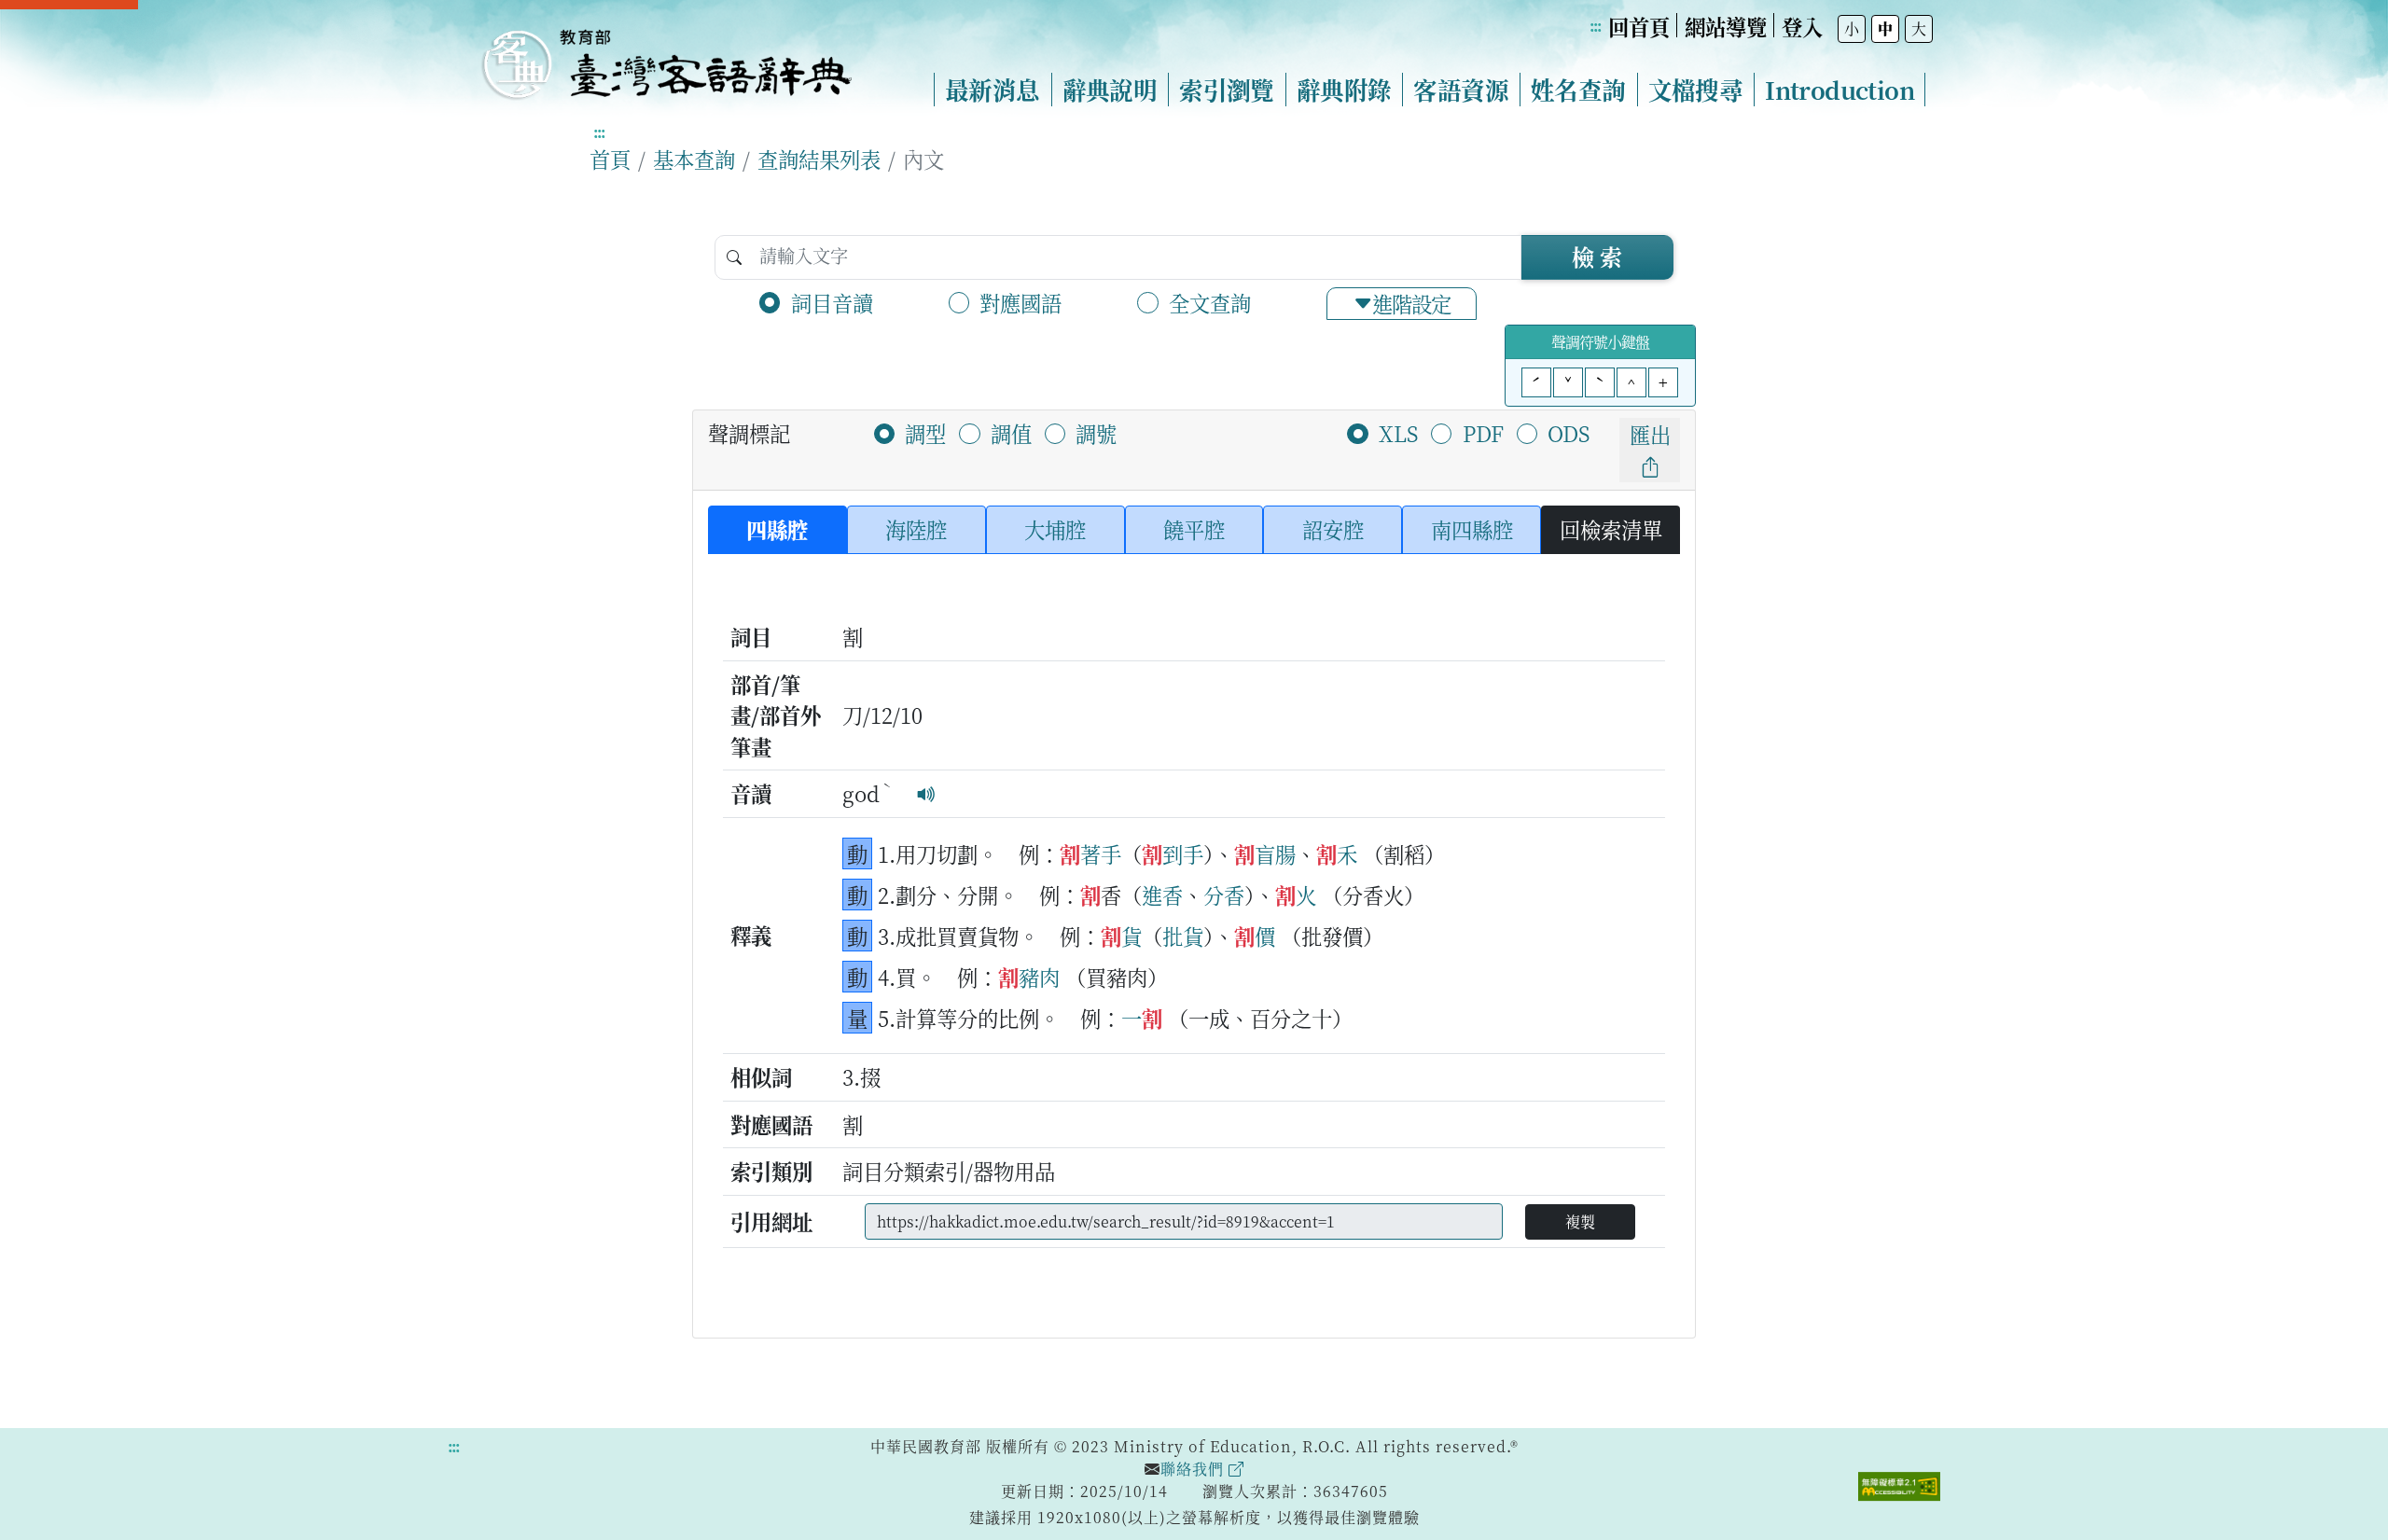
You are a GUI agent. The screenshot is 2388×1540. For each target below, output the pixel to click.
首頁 (610, 159)
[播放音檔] (926, 793)
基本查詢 (694, 159)
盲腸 (1275, 853)
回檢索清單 (1611, 529)
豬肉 (1039, 977)
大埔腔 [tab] (1055, 529)
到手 (1183, 853)
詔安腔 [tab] (1333, 529)
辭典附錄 (1344, 90)
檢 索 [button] (1597, 256)
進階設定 (1411, 303)
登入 (1802, 26)
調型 (925, 433)
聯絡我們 (1194, 1469)
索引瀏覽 (1227, 90)
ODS (1569, 433)
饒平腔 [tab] (1194, 529)
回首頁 (1639, 26)
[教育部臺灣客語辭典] (666, 57)
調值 (1011, 433)
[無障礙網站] (1899, 1484)
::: (1595, 26)
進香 (1162, 895)
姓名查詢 (1578, 90)
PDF (1483, 433)
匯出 (1650, 434)
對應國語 (1020, 302)
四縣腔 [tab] (777, 529)
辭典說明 (1110, 90)
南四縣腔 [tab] (1472, 529)
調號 (1096, 433)
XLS (1398, 433)
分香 (1224, 895)
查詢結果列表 (819, 159)
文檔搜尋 (1696, 90)
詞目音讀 (832, 302)
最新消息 (993, 90)
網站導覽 (1726, 26)
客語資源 (1461, 90)
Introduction (1840, 90)
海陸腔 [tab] (916, 529)
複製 (1580, 1221)
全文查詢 (1210, 302)
